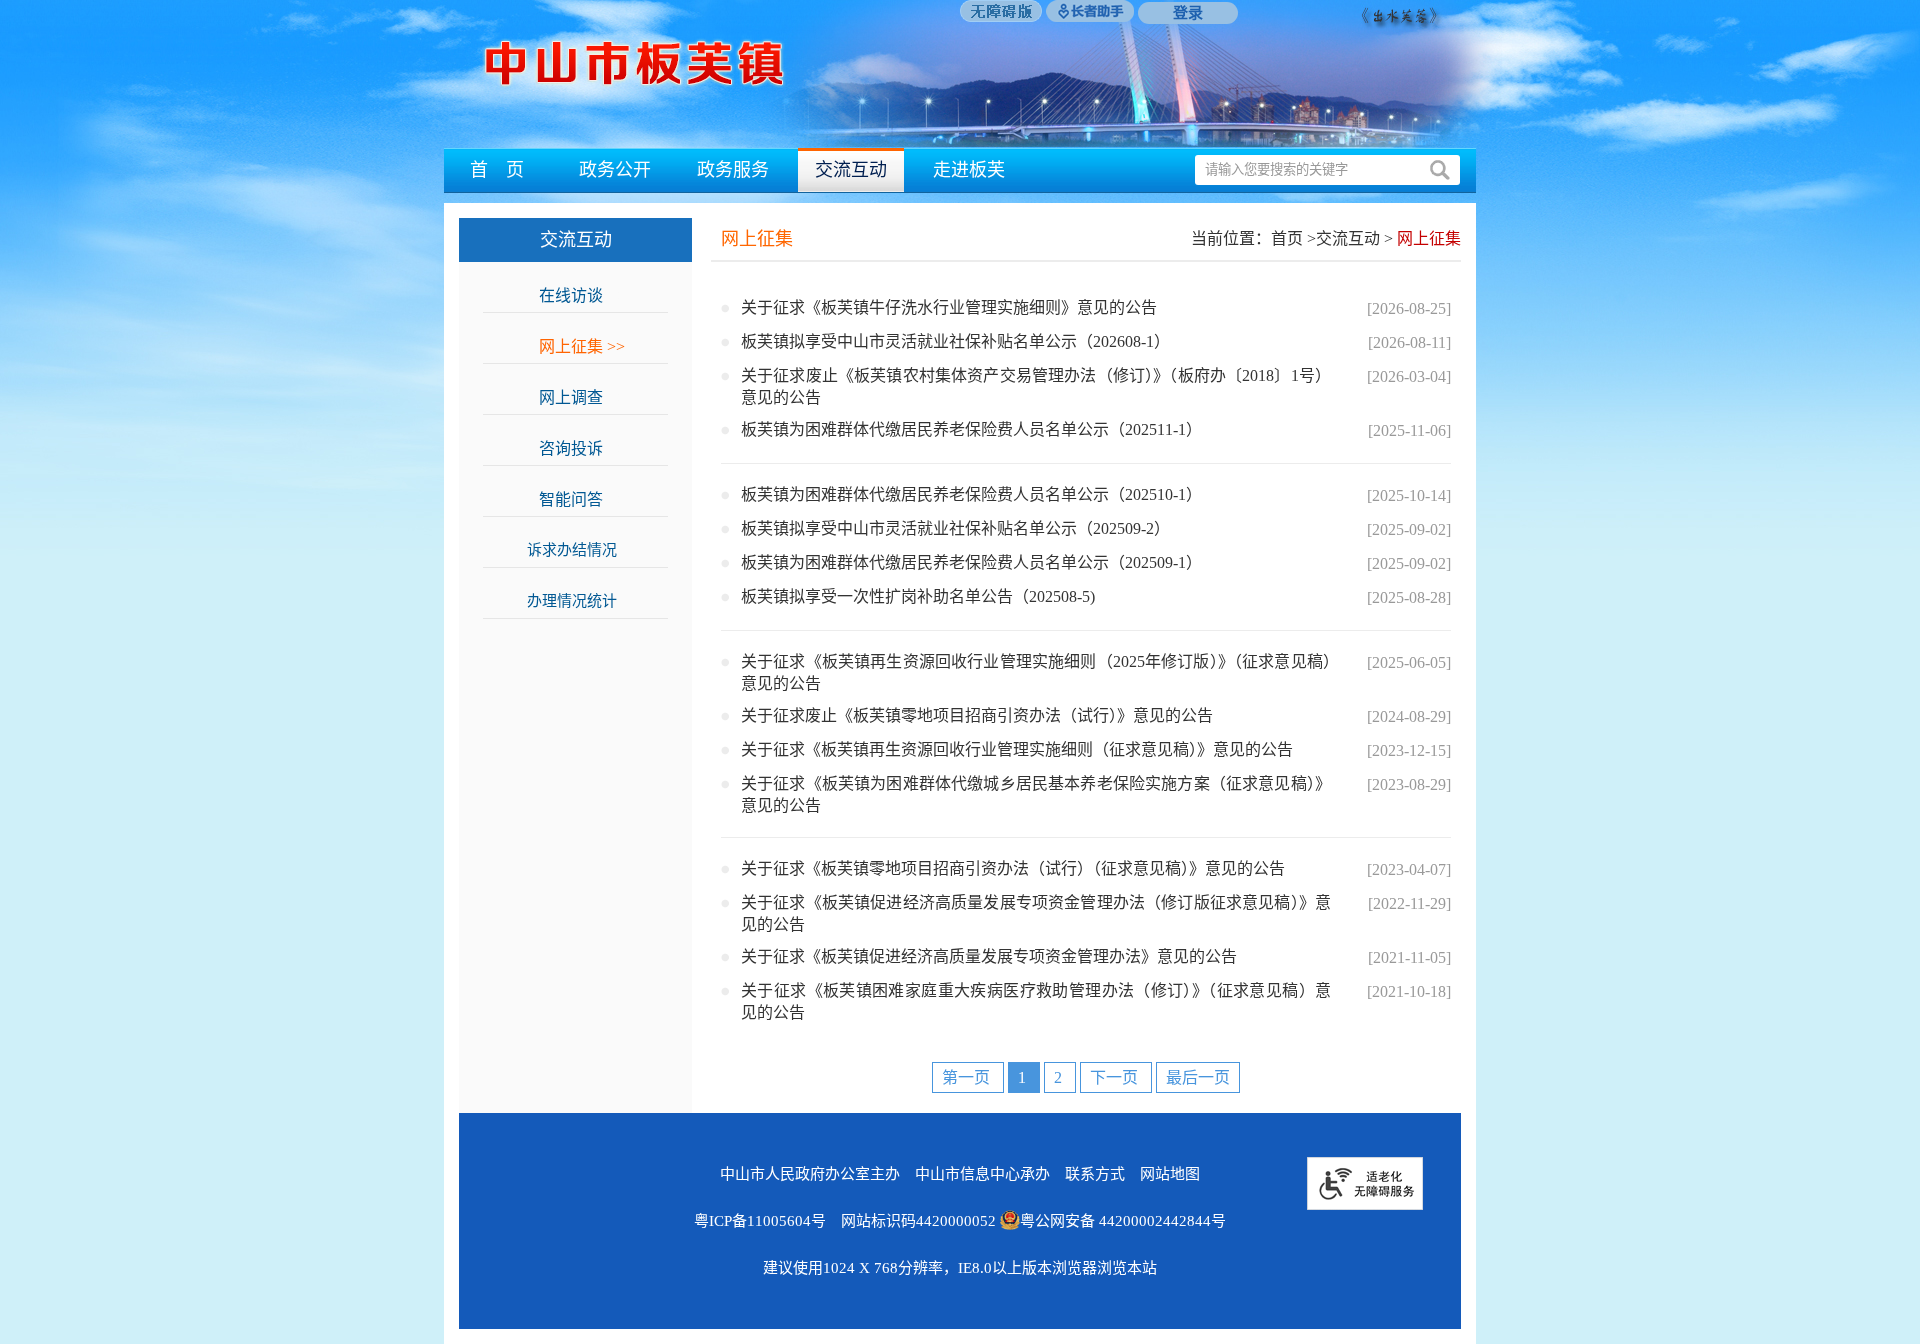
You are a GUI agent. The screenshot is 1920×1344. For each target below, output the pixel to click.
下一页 (1116, 1077)
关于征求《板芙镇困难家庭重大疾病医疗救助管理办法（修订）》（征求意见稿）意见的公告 (1036, 1001)
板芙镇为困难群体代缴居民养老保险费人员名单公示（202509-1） (971, 562)
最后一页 (1198, 1077)
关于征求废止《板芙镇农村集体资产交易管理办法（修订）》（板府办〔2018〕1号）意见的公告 (1036, 386)
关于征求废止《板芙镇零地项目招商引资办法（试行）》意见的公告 (977, 715)
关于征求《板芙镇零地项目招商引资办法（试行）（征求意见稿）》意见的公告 (1013, 868)
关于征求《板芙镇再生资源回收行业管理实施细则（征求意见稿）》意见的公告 (1017, 749)
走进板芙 (969, 170)
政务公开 (615, 170)
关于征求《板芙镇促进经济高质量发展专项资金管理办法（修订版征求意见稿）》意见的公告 (1036, 913)
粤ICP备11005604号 (760, 1221)
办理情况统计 (582, 601)
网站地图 (1170, 1174)
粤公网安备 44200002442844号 (1123, 1221)
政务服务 (733, 170)
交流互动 (851, 170)
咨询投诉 (582, 448)
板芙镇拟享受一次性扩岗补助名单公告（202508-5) (918, 596)
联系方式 (1095, 1174)
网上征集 (582, 346)
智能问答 (582, 499)
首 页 (497, 170)
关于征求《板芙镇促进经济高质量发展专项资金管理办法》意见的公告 (989, 956)
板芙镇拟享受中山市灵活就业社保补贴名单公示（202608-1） (955, 341)
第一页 (968, 1077)
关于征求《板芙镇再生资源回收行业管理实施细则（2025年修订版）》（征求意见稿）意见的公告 (1036, 672)
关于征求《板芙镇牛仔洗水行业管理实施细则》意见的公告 (949, 307)
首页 (1287, 238)
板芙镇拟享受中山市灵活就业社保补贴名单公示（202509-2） (955, 528)
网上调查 (582, 397)
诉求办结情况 (582, 550)
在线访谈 (582, 295)
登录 (1188, 13)
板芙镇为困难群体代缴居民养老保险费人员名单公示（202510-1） (971, 494)
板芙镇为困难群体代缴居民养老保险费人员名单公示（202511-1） (971, 429)
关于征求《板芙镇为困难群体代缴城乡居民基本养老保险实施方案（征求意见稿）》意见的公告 (1036, 794)
